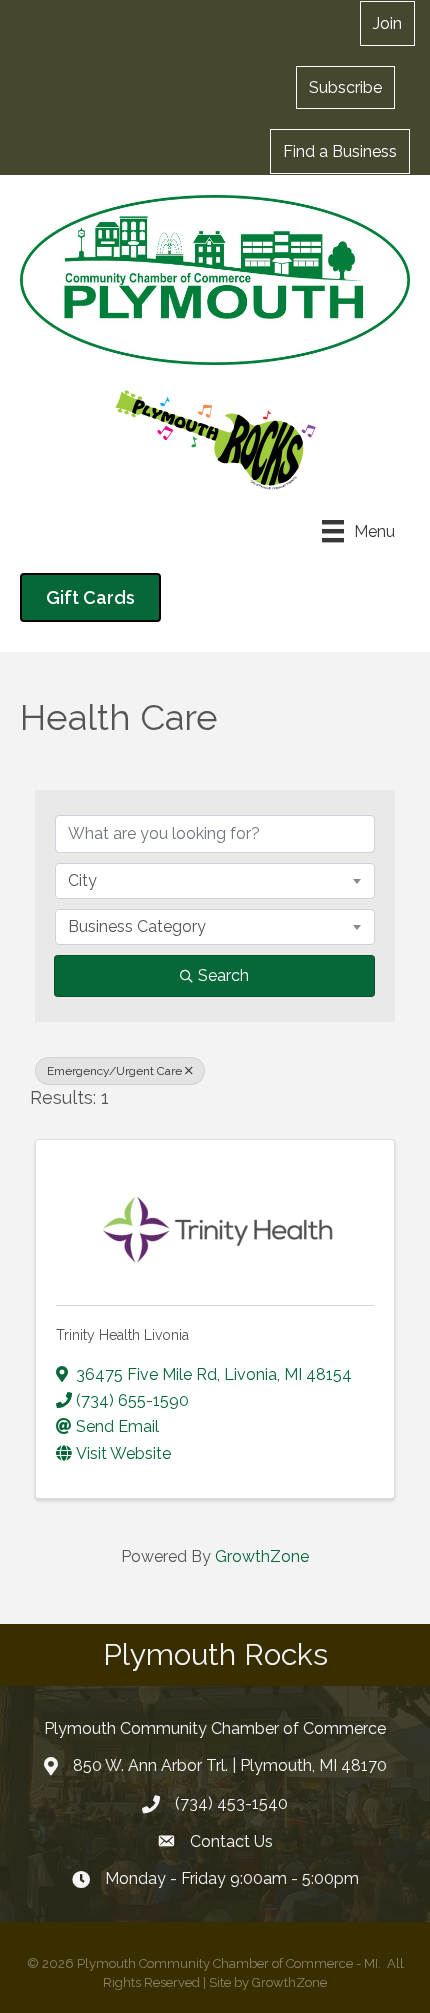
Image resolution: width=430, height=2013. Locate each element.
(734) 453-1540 (231, 1803)
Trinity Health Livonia (122, 1335)
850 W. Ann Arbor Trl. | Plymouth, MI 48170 (230, 1765)
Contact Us (231, 1841)
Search (223, 975)
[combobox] (215, 881)
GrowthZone (262, 1556)
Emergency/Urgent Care (114, 1071)
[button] (345, 87)
